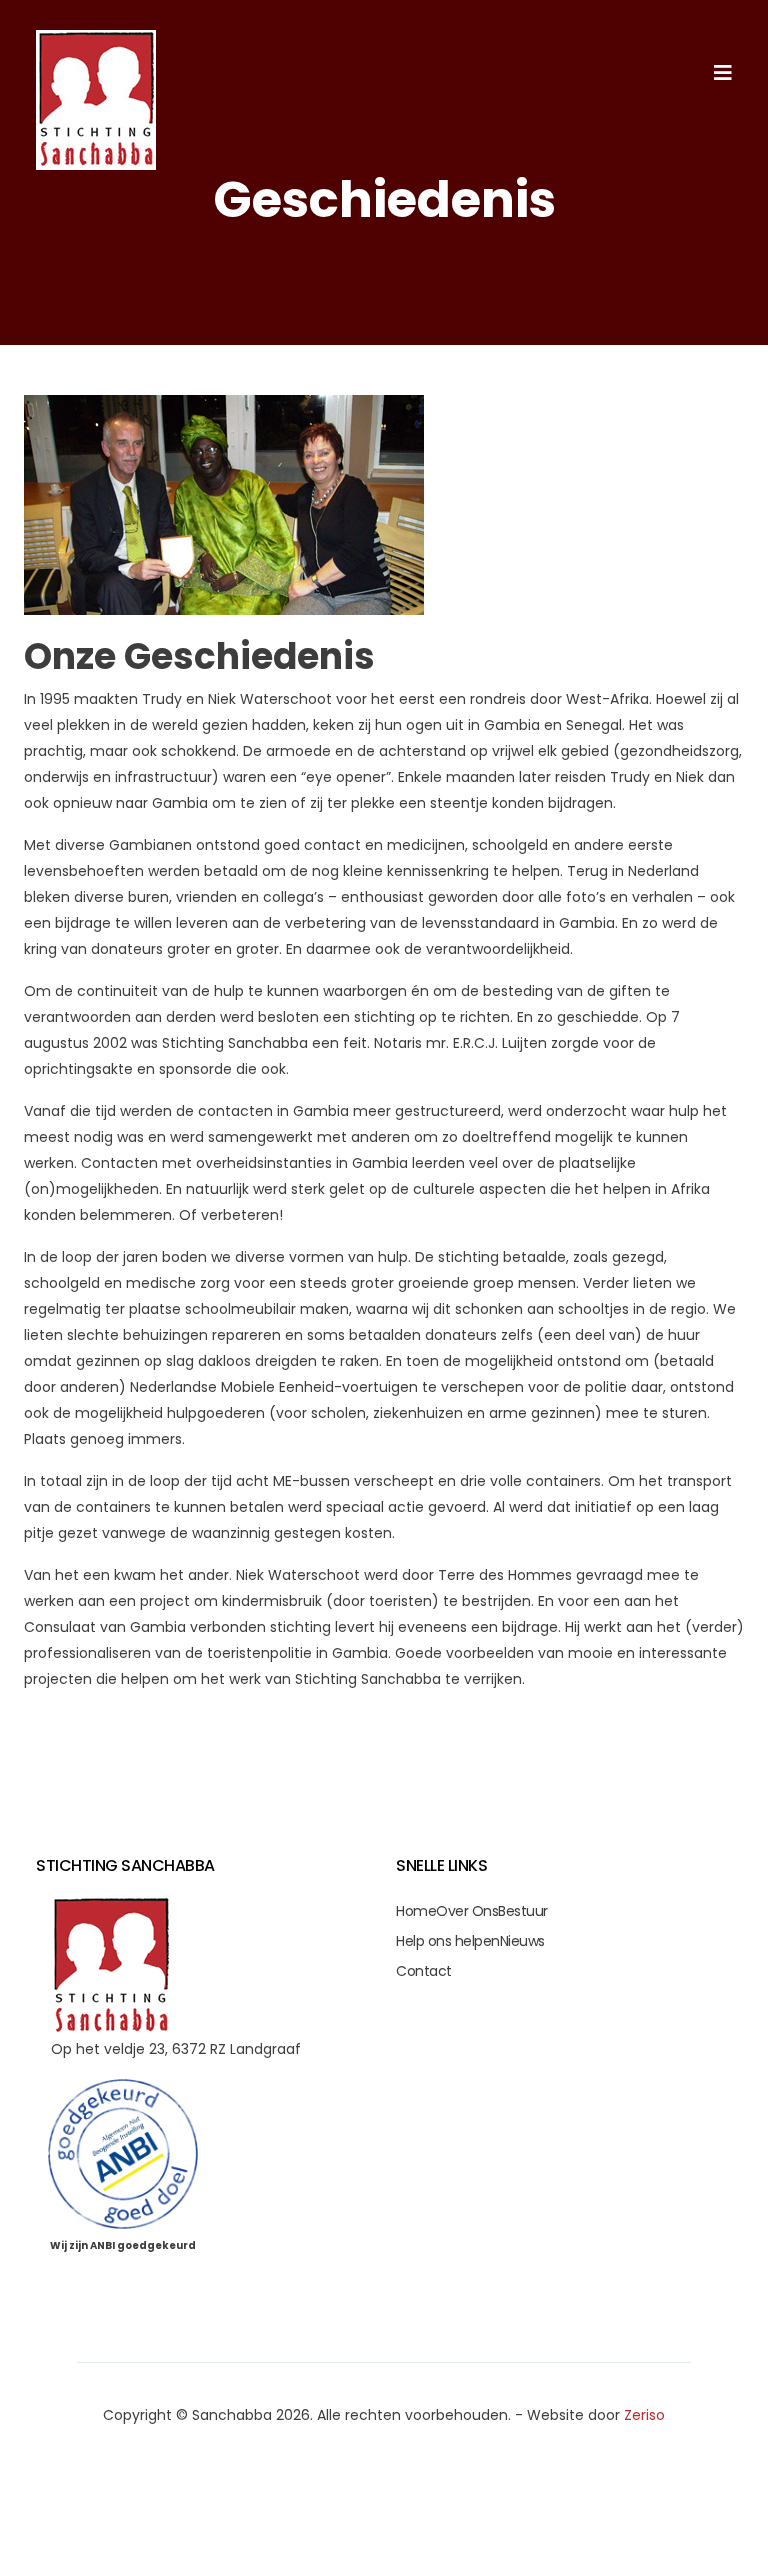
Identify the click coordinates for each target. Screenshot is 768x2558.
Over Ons (467, 1911)
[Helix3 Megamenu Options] (723, 73)
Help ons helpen (448, 1941)
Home (416, 1911)
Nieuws (522, 1941)
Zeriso (644, 2415)
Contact (424, 1971)
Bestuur (523, 1911)
